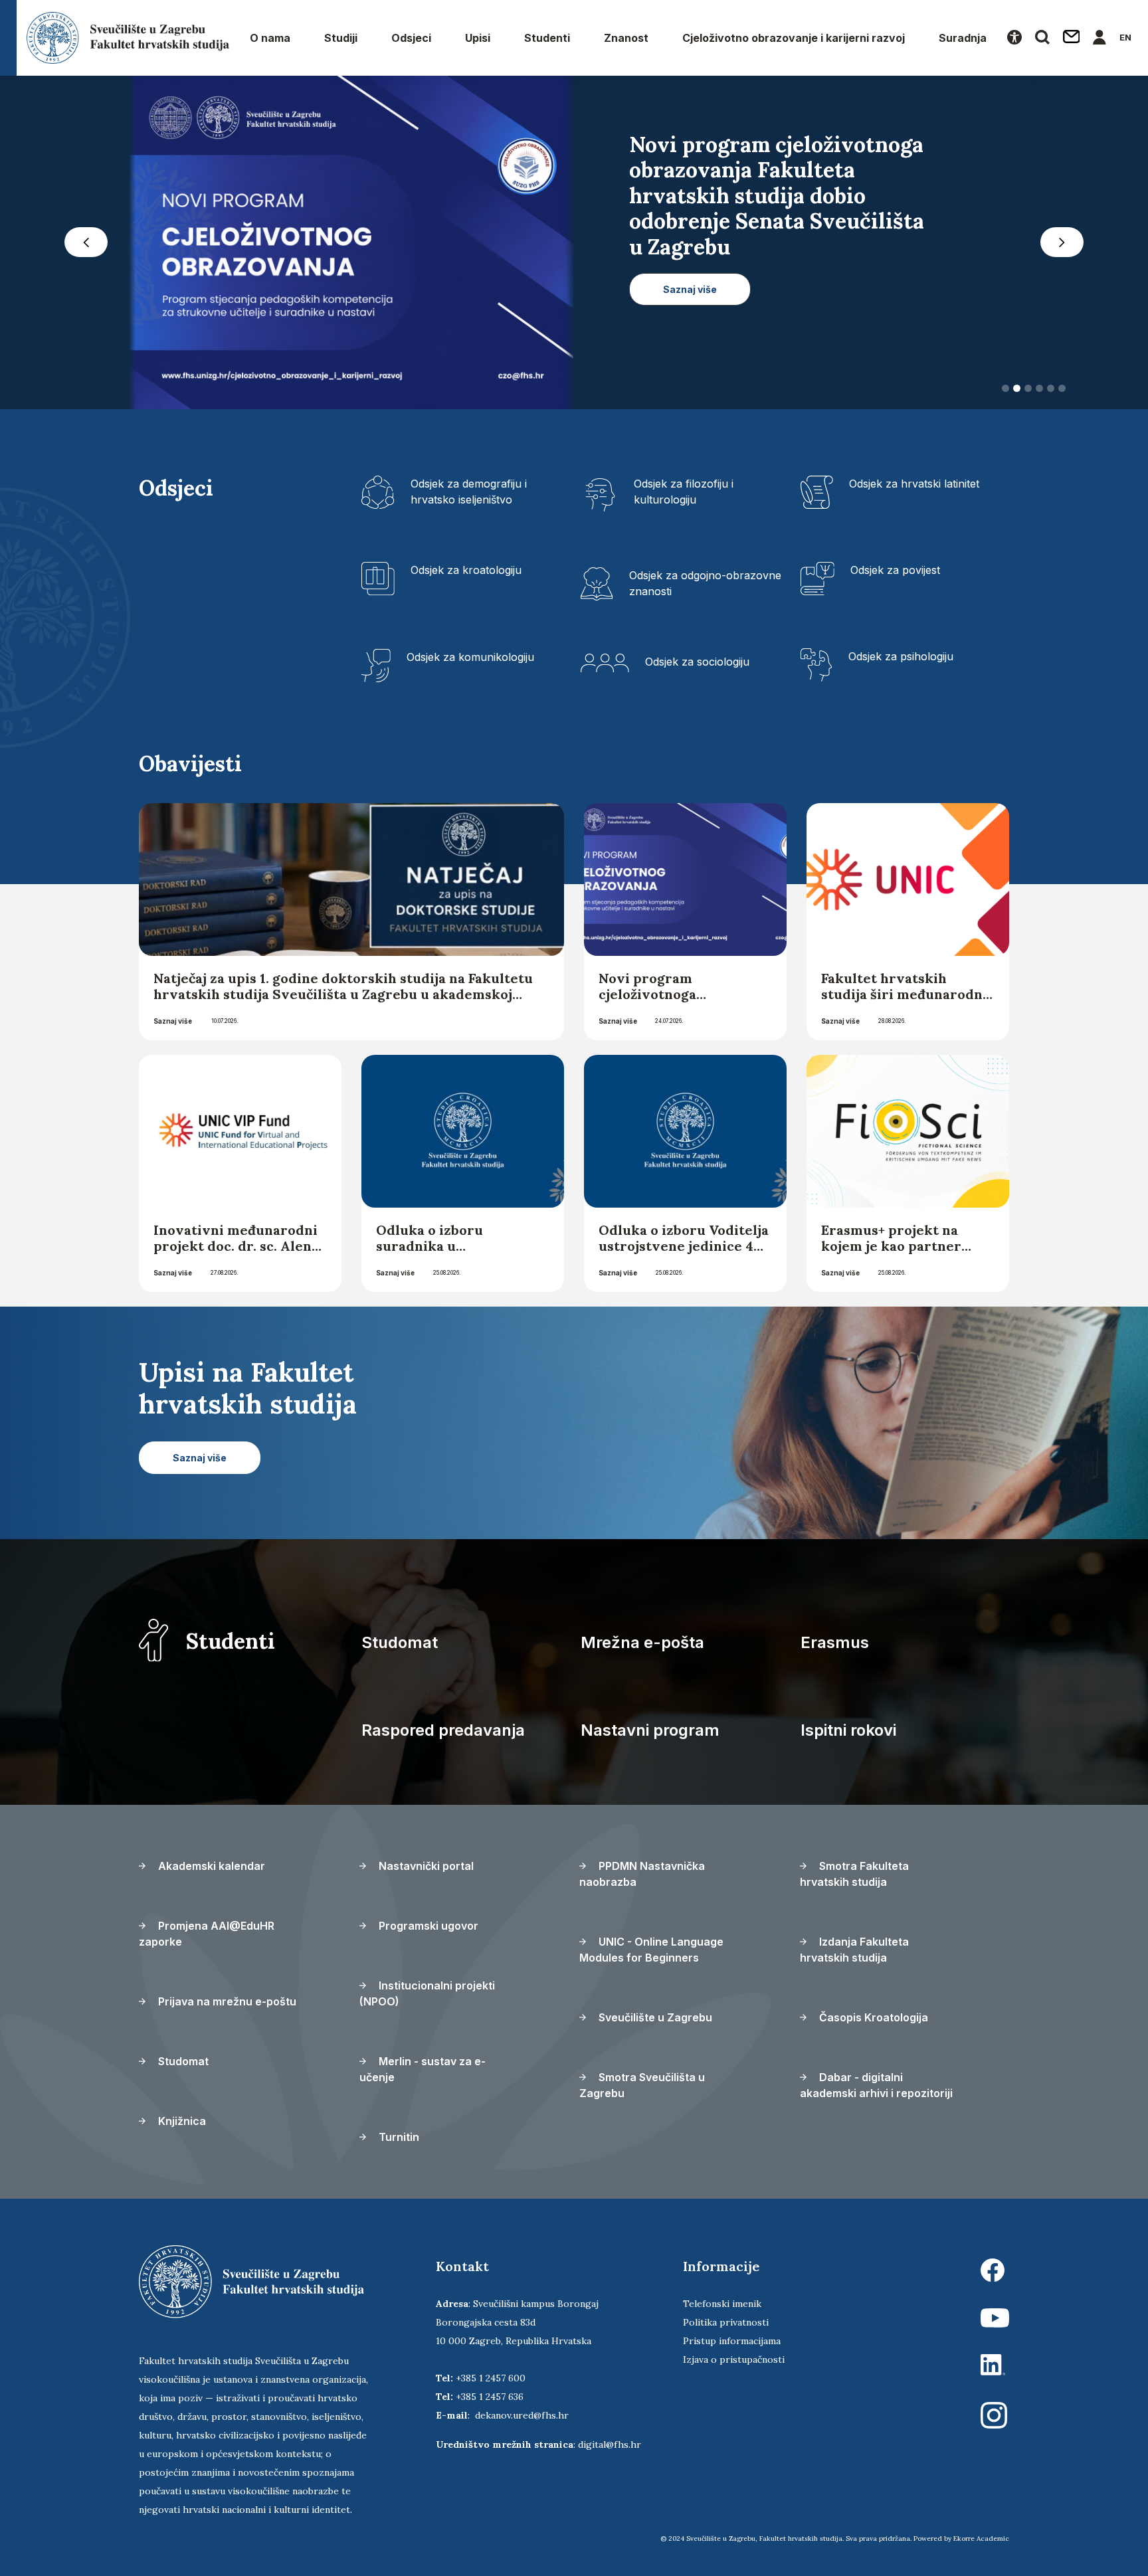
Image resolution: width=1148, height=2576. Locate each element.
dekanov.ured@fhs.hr (522, 2415)
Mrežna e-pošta (642, 1642)
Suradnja (963, 38)
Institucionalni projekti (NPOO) (427, 1993)
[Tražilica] (1042, 38)
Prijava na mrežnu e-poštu (226, 2001)
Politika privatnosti (726, 2322)
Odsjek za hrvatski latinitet (914, 484)
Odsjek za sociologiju (697, 662)
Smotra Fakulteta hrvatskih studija (854, 1874)
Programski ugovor (427, 1926)
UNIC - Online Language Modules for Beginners (651, 1950)
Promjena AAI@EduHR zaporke (207, 1934)
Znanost (626, 38)
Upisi (478, 38)
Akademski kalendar (210, 1866)
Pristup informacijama (732, 2341)
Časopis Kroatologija (872, 2017)
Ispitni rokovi (848, 1730)
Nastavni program (650, 1730)
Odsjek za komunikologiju (470, 657)
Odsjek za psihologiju (901, 656)
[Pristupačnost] (1014, 38)
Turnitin (398, 2137)
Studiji (341, 38)
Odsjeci (411, 38)
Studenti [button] (547, 38)
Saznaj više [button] (690, 264)
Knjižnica (181, 2121)
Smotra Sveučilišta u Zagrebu (642, 2085)
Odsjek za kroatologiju (466, 570)
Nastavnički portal (425, 1866)
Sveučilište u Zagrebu (654, 2017)
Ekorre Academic (981, 2538)
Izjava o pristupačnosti (734, 2359)
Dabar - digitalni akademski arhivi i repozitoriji (876, 2085)
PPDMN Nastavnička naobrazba (642, 1874)
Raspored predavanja (443, 1730)
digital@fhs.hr (610, 2444)
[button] (86, 242)
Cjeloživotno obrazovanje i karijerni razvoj (794, 38)
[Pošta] (1072, 38)
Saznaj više (173, 1021)
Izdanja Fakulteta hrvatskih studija (854, 1950)
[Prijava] (1100, 38)
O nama (270, 38)
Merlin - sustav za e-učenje (423, 2069)
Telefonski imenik (722, 2304)
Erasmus (835, 1642)
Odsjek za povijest (895, 570)
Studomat (400, 1642)
